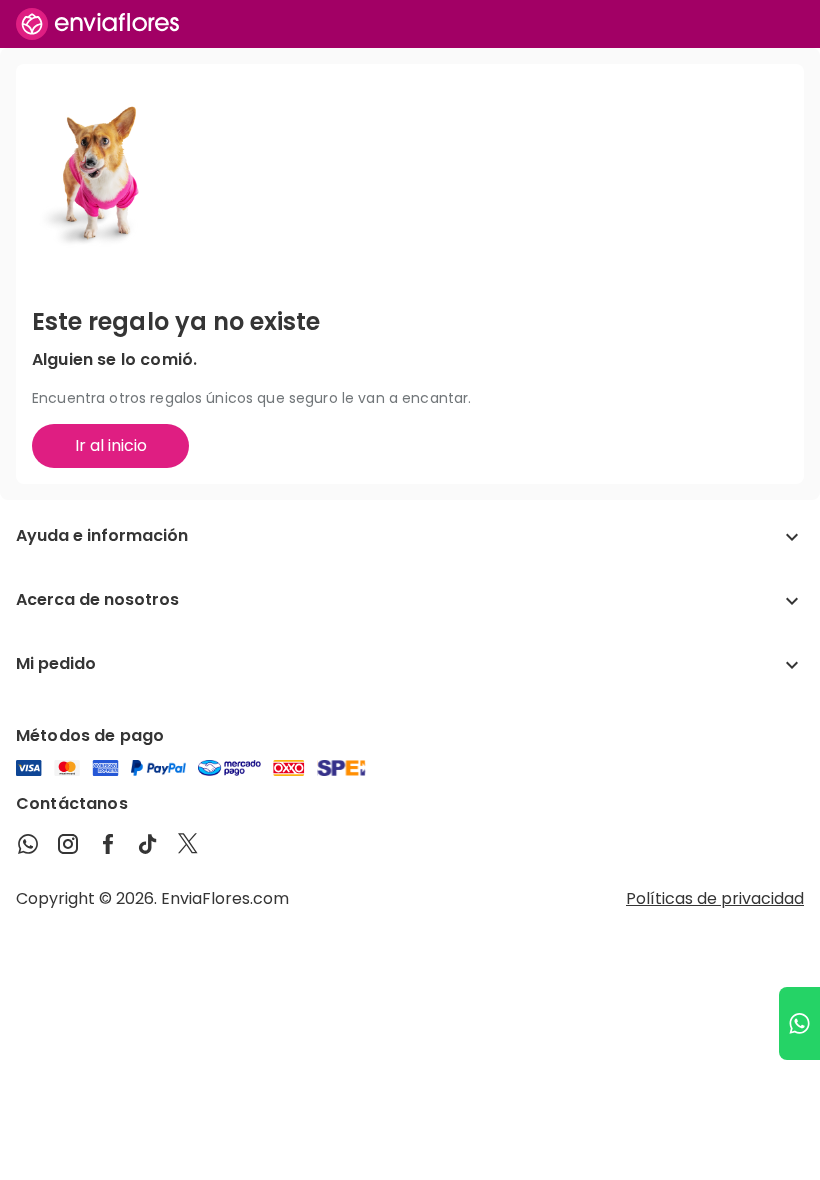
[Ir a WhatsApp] (799, 1023)
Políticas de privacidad (715, 898)
